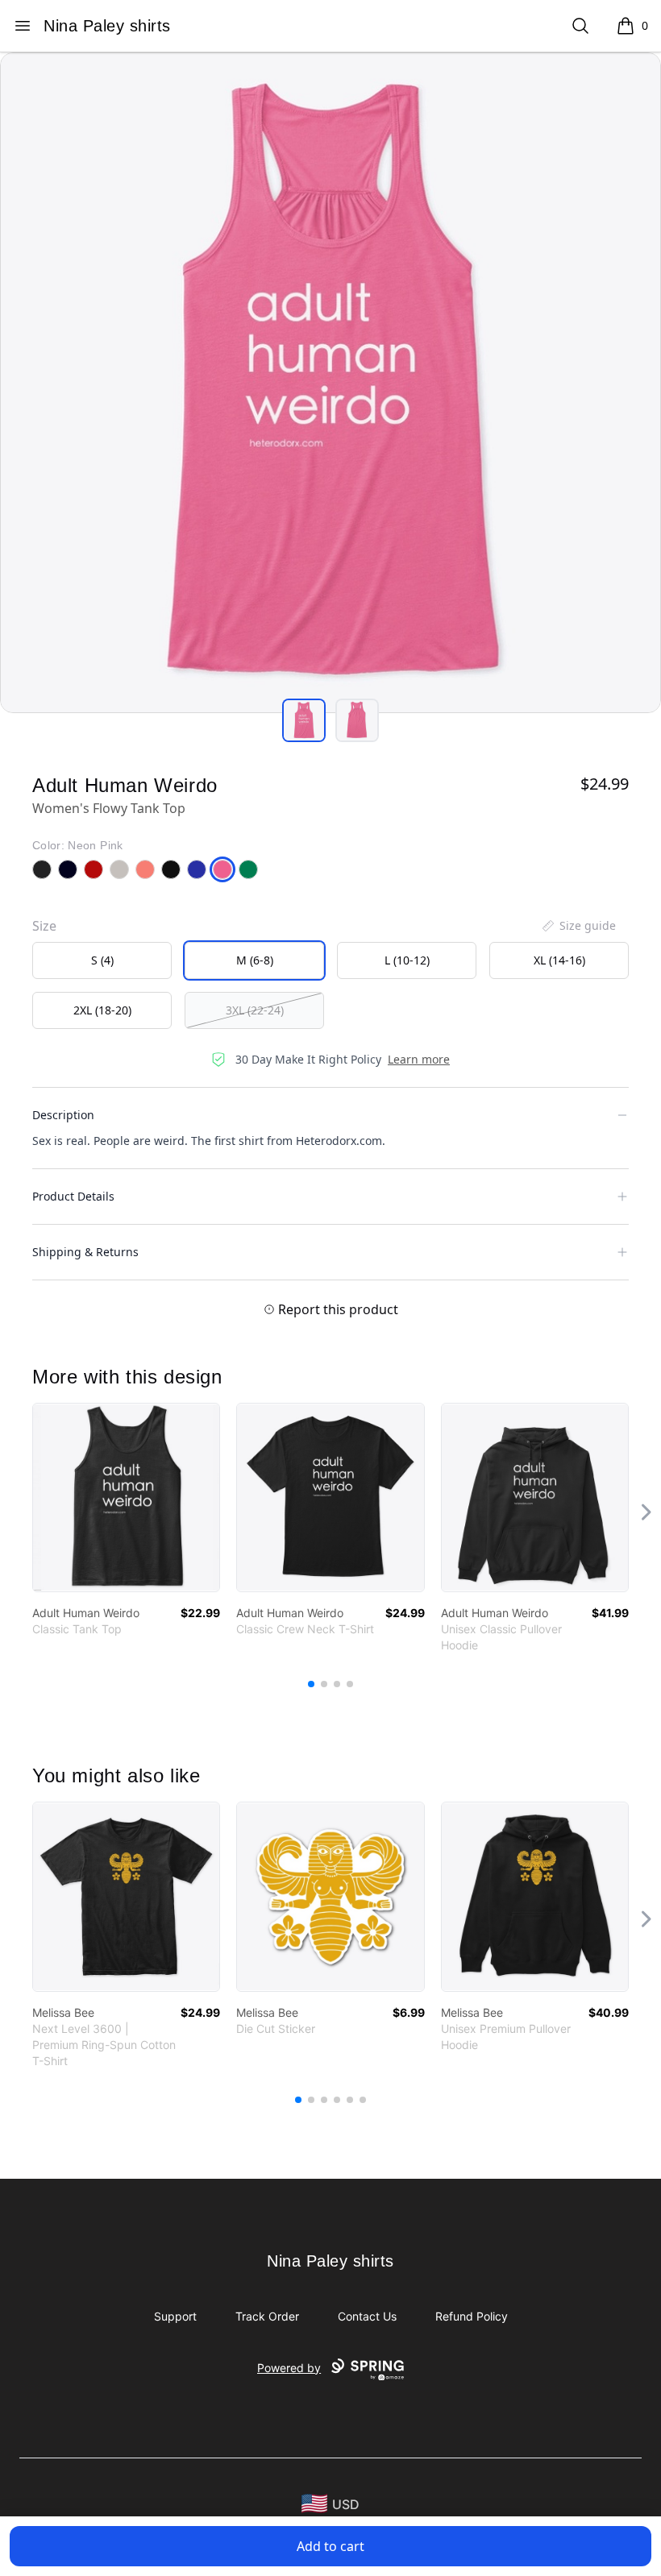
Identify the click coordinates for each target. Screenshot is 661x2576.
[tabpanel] (330, 383)
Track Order (267, 2316)
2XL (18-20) (102, 1010)
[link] (126, 1497)
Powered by (289, 2368)
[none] (578, 926)
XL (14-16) (559, 960)
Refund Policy (472, 2316)
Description (63, 1115)
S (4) (102, 960)
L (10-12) (407, 960)
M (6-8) (255, 960)
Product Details (73, 1196)
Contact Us (367, 2316)
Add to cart (330, 2546)
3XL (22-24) (255, 1010)
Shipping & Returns (85, 1252)
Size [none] (44, 926)
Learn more (419, 1059)
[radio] (102, 960)
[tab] (304, 720)
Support (175, 2316)
